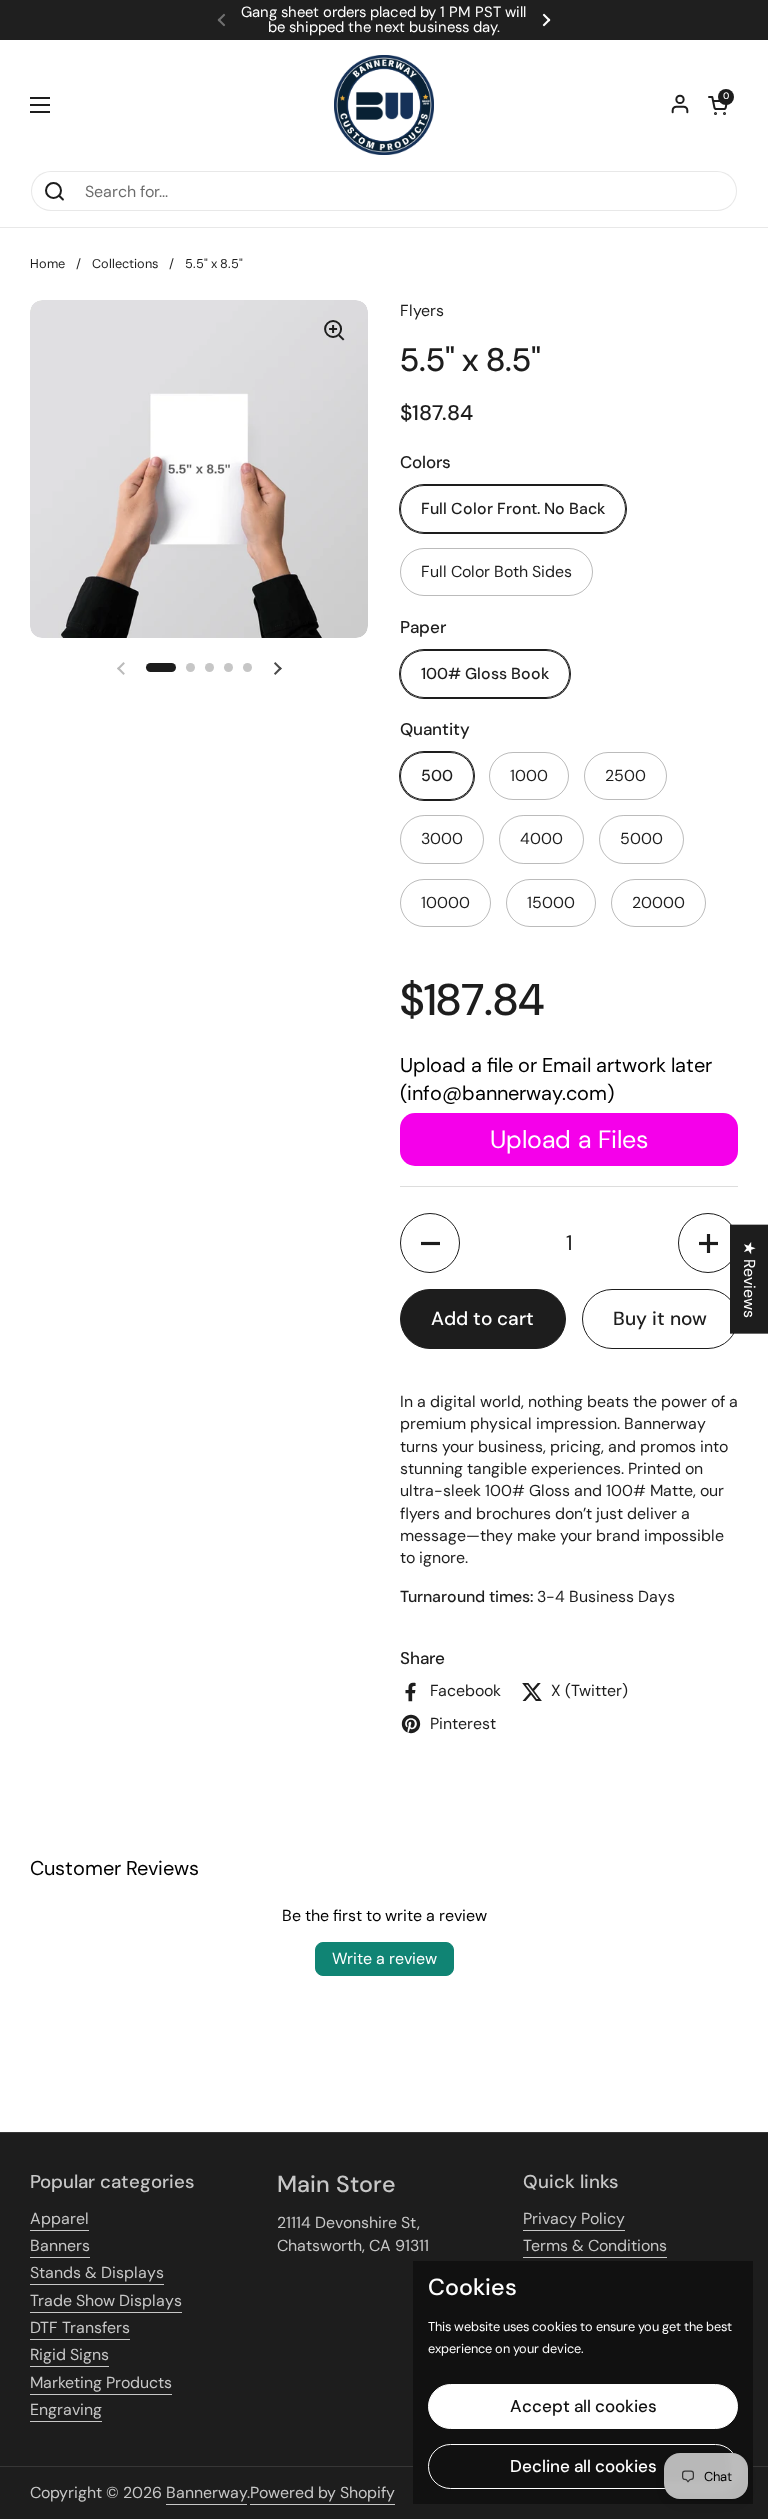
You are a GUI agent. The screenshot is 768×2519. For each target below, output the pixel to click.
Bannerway (206, 2492)
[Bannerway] (384, 105)
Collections (125, 263)
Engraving (66, 2409)
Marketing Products (101, 2382)
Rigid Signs (69, 2354)
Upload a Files (569, 1139)
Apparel (59, 2218)
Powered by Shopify (322, 2492)
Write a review (384, 1958)
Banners (60, 2245)
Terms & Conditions (595, 2245)
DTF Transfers (80, 2327)
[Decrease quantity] (430, 1243)
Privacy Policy (574, 2218)
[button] (718, 105)
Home (47, 263)
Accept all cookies (583, 2406)
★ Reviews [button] (749, 1278)
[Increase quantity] (708, 1243)
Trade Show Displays (106, 2300)
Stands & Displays (97, 2272)
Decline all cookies (583, 2466)
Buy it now (660, 1318)
